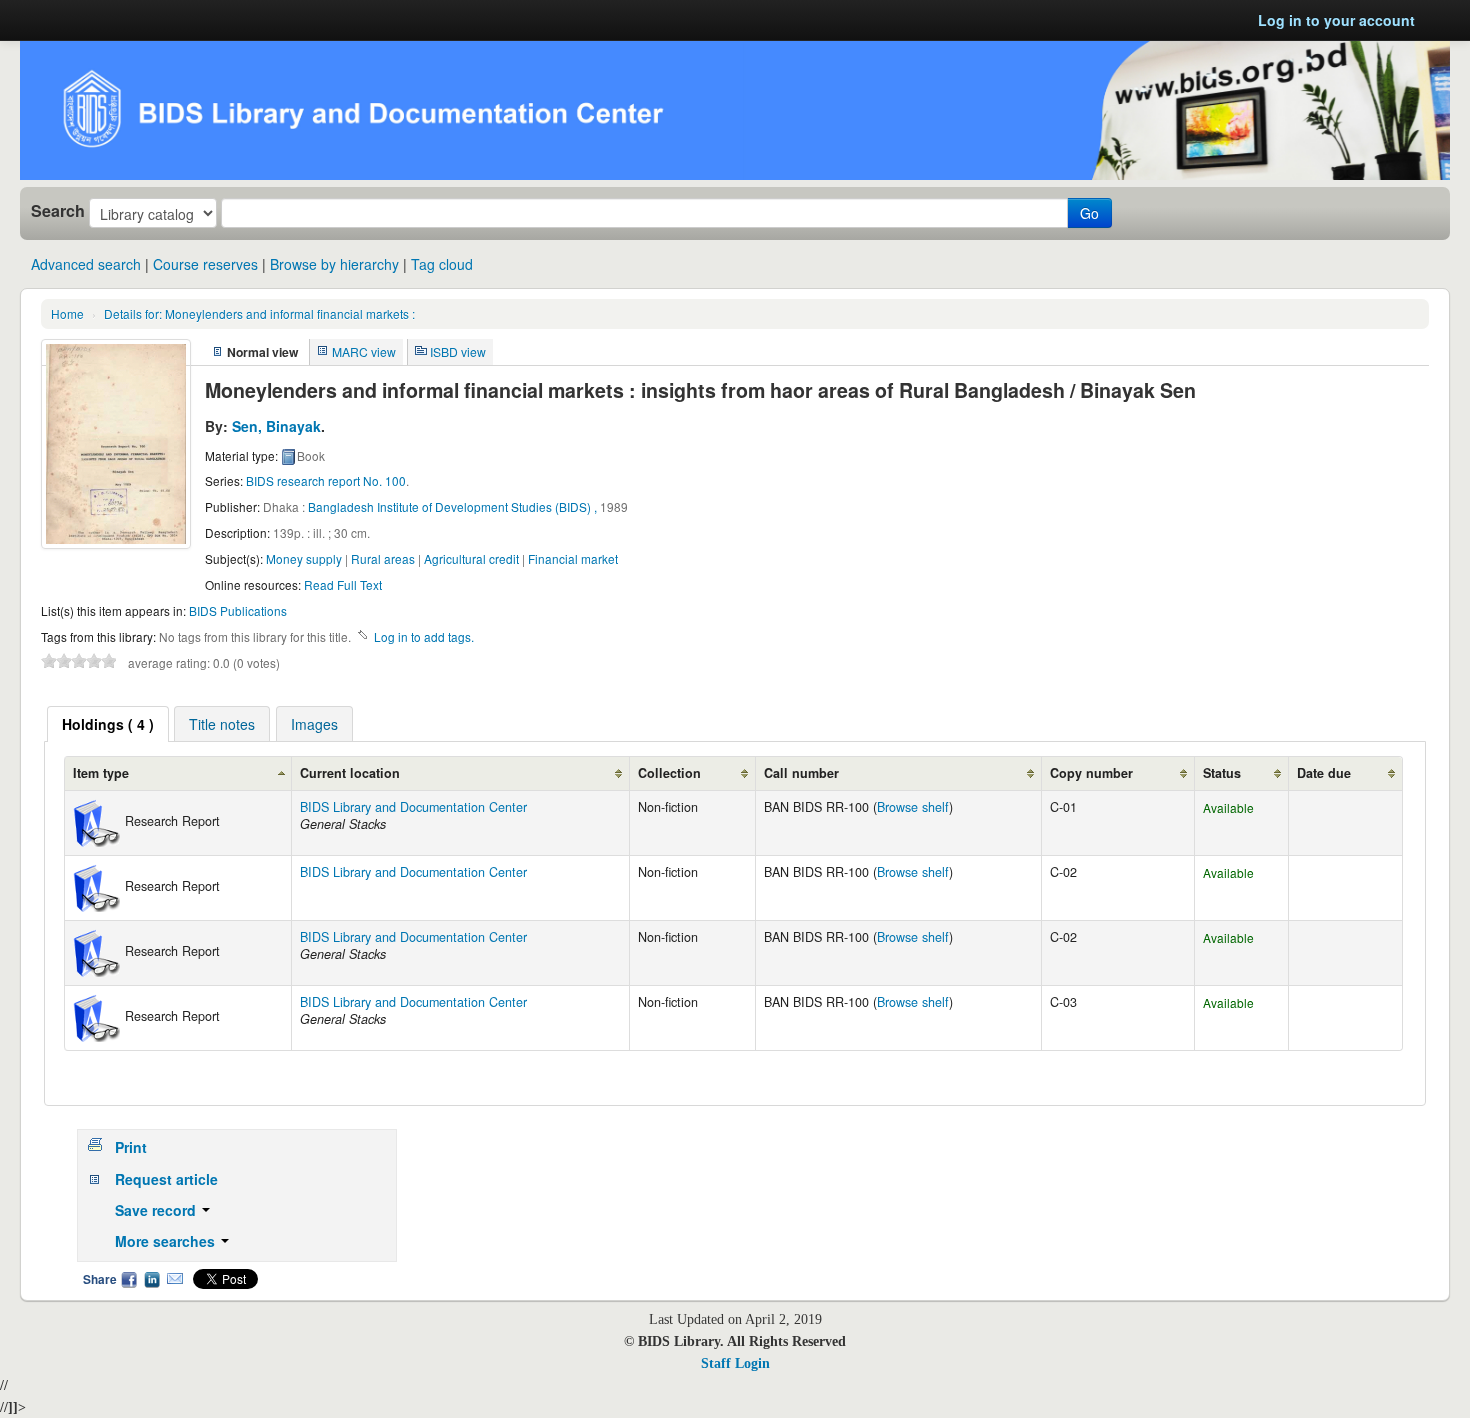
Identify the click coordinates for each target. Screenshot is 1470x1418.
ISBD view (458, 351)
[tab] (108, 724)
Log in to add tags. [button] (424, 636)
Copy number (1091, 773)
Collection (669, 773)
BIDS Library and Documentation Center (413, 807)
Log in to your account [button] (1336, 20)
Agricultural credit (471, 558)
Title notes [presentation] (222, 724)
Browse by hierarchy (334, 264)
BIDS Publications (238, 610)
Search (58, 211)
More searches (167, 1241)
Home (67, 313)
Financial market (573, 558)
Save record (157, 1210)
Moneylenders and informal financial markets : (259, 313)
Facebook (129, 1279)
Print (131, 1147)
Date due (1324, 773)
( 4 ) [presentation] (108, 724)
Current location (350, 773)
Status (1222, 773)
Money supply (304, 558)
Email (175, 1279)
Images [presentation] (314, 724)
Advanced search (86, 264)
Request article (166, 1179)
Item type (101, 773)
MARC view (364, 351)
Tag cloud (442, 264)
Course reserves (205, 264)
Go (1089, 213)
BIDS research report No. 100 (326, 480)
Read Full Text (343, 584)
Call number (801, 773)
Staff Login (735, 1363)
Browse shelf (913, 807)
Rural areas (383, 558)
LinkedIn (152, 1279)
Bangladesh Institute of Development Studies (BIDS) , (452, 506)
